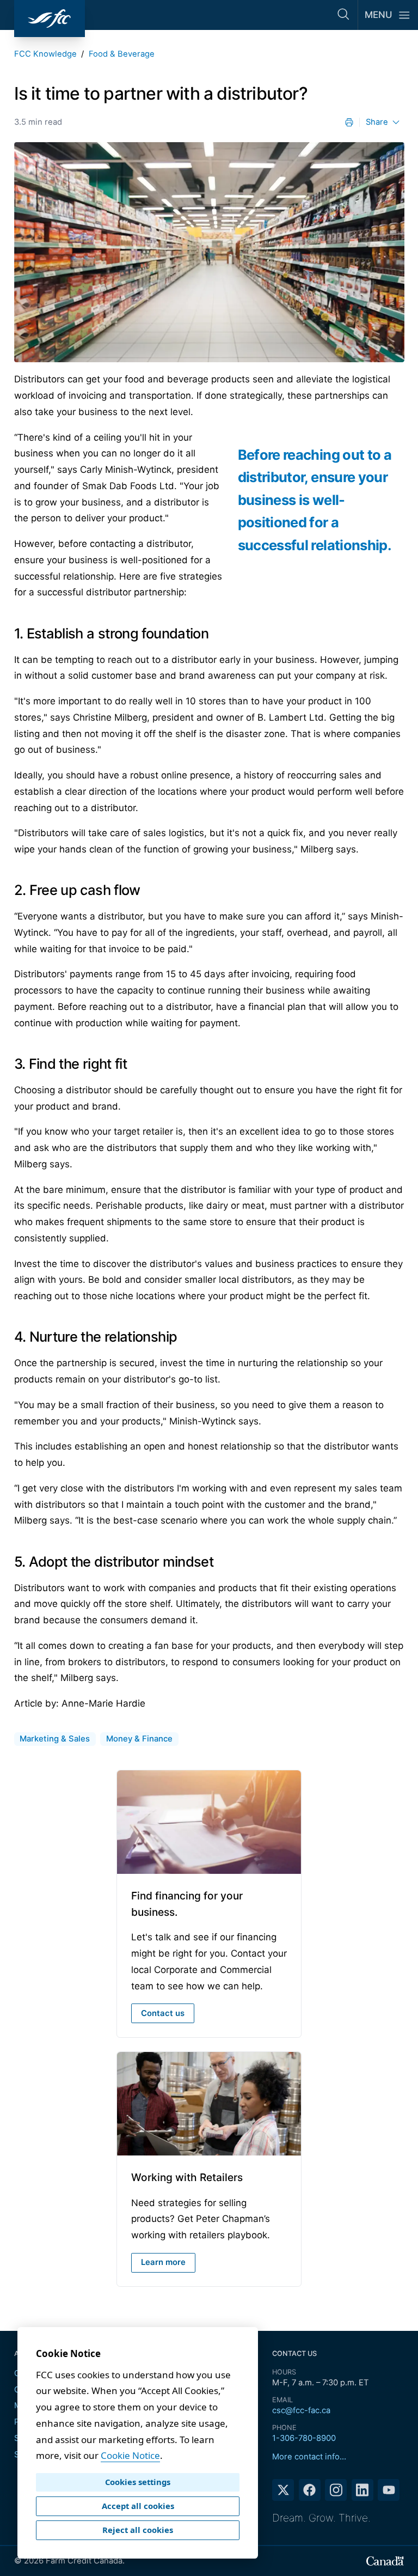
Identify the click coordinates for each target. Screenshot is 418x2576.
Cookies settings (138, 2482)
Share (377, 122)
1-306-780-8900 (304, 2438)
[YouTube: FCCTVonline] (389, 2490)
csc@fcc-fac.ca (301, 2410)
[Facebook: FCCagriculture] (310, 2490)
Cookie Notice (130, 2455)
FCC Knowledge (45, 54)
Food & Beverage (122, 54)
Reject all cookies (138, 2530)
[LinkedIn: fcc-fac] (362, 2490)
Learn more (163, 2262)
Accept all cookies (138, 2506)
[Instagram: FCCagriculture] (336, 2490)
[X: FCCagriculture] (283, 2490)
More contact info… (309, 2457)
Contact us (163, 2013)
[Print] (349, 122)
